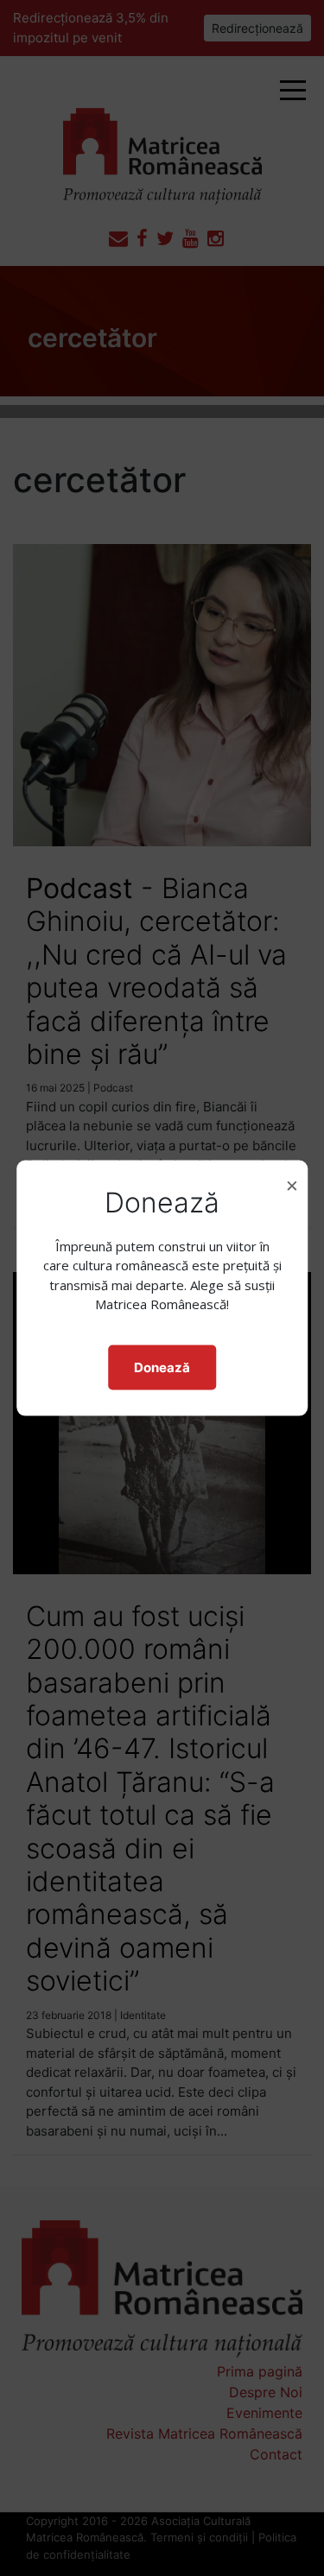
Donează (162, 1367)
